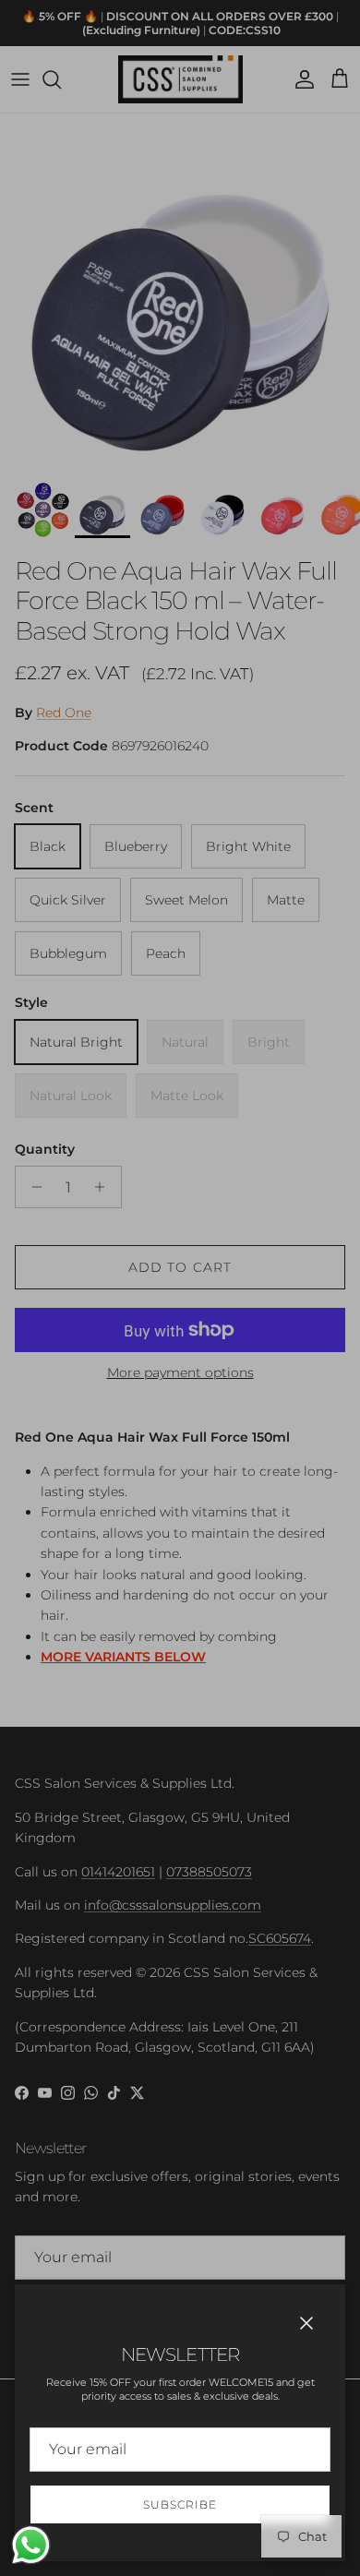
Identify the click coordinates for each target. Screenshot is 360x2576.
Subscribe (180, 2504)
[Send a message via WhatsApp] (31, 2545)
